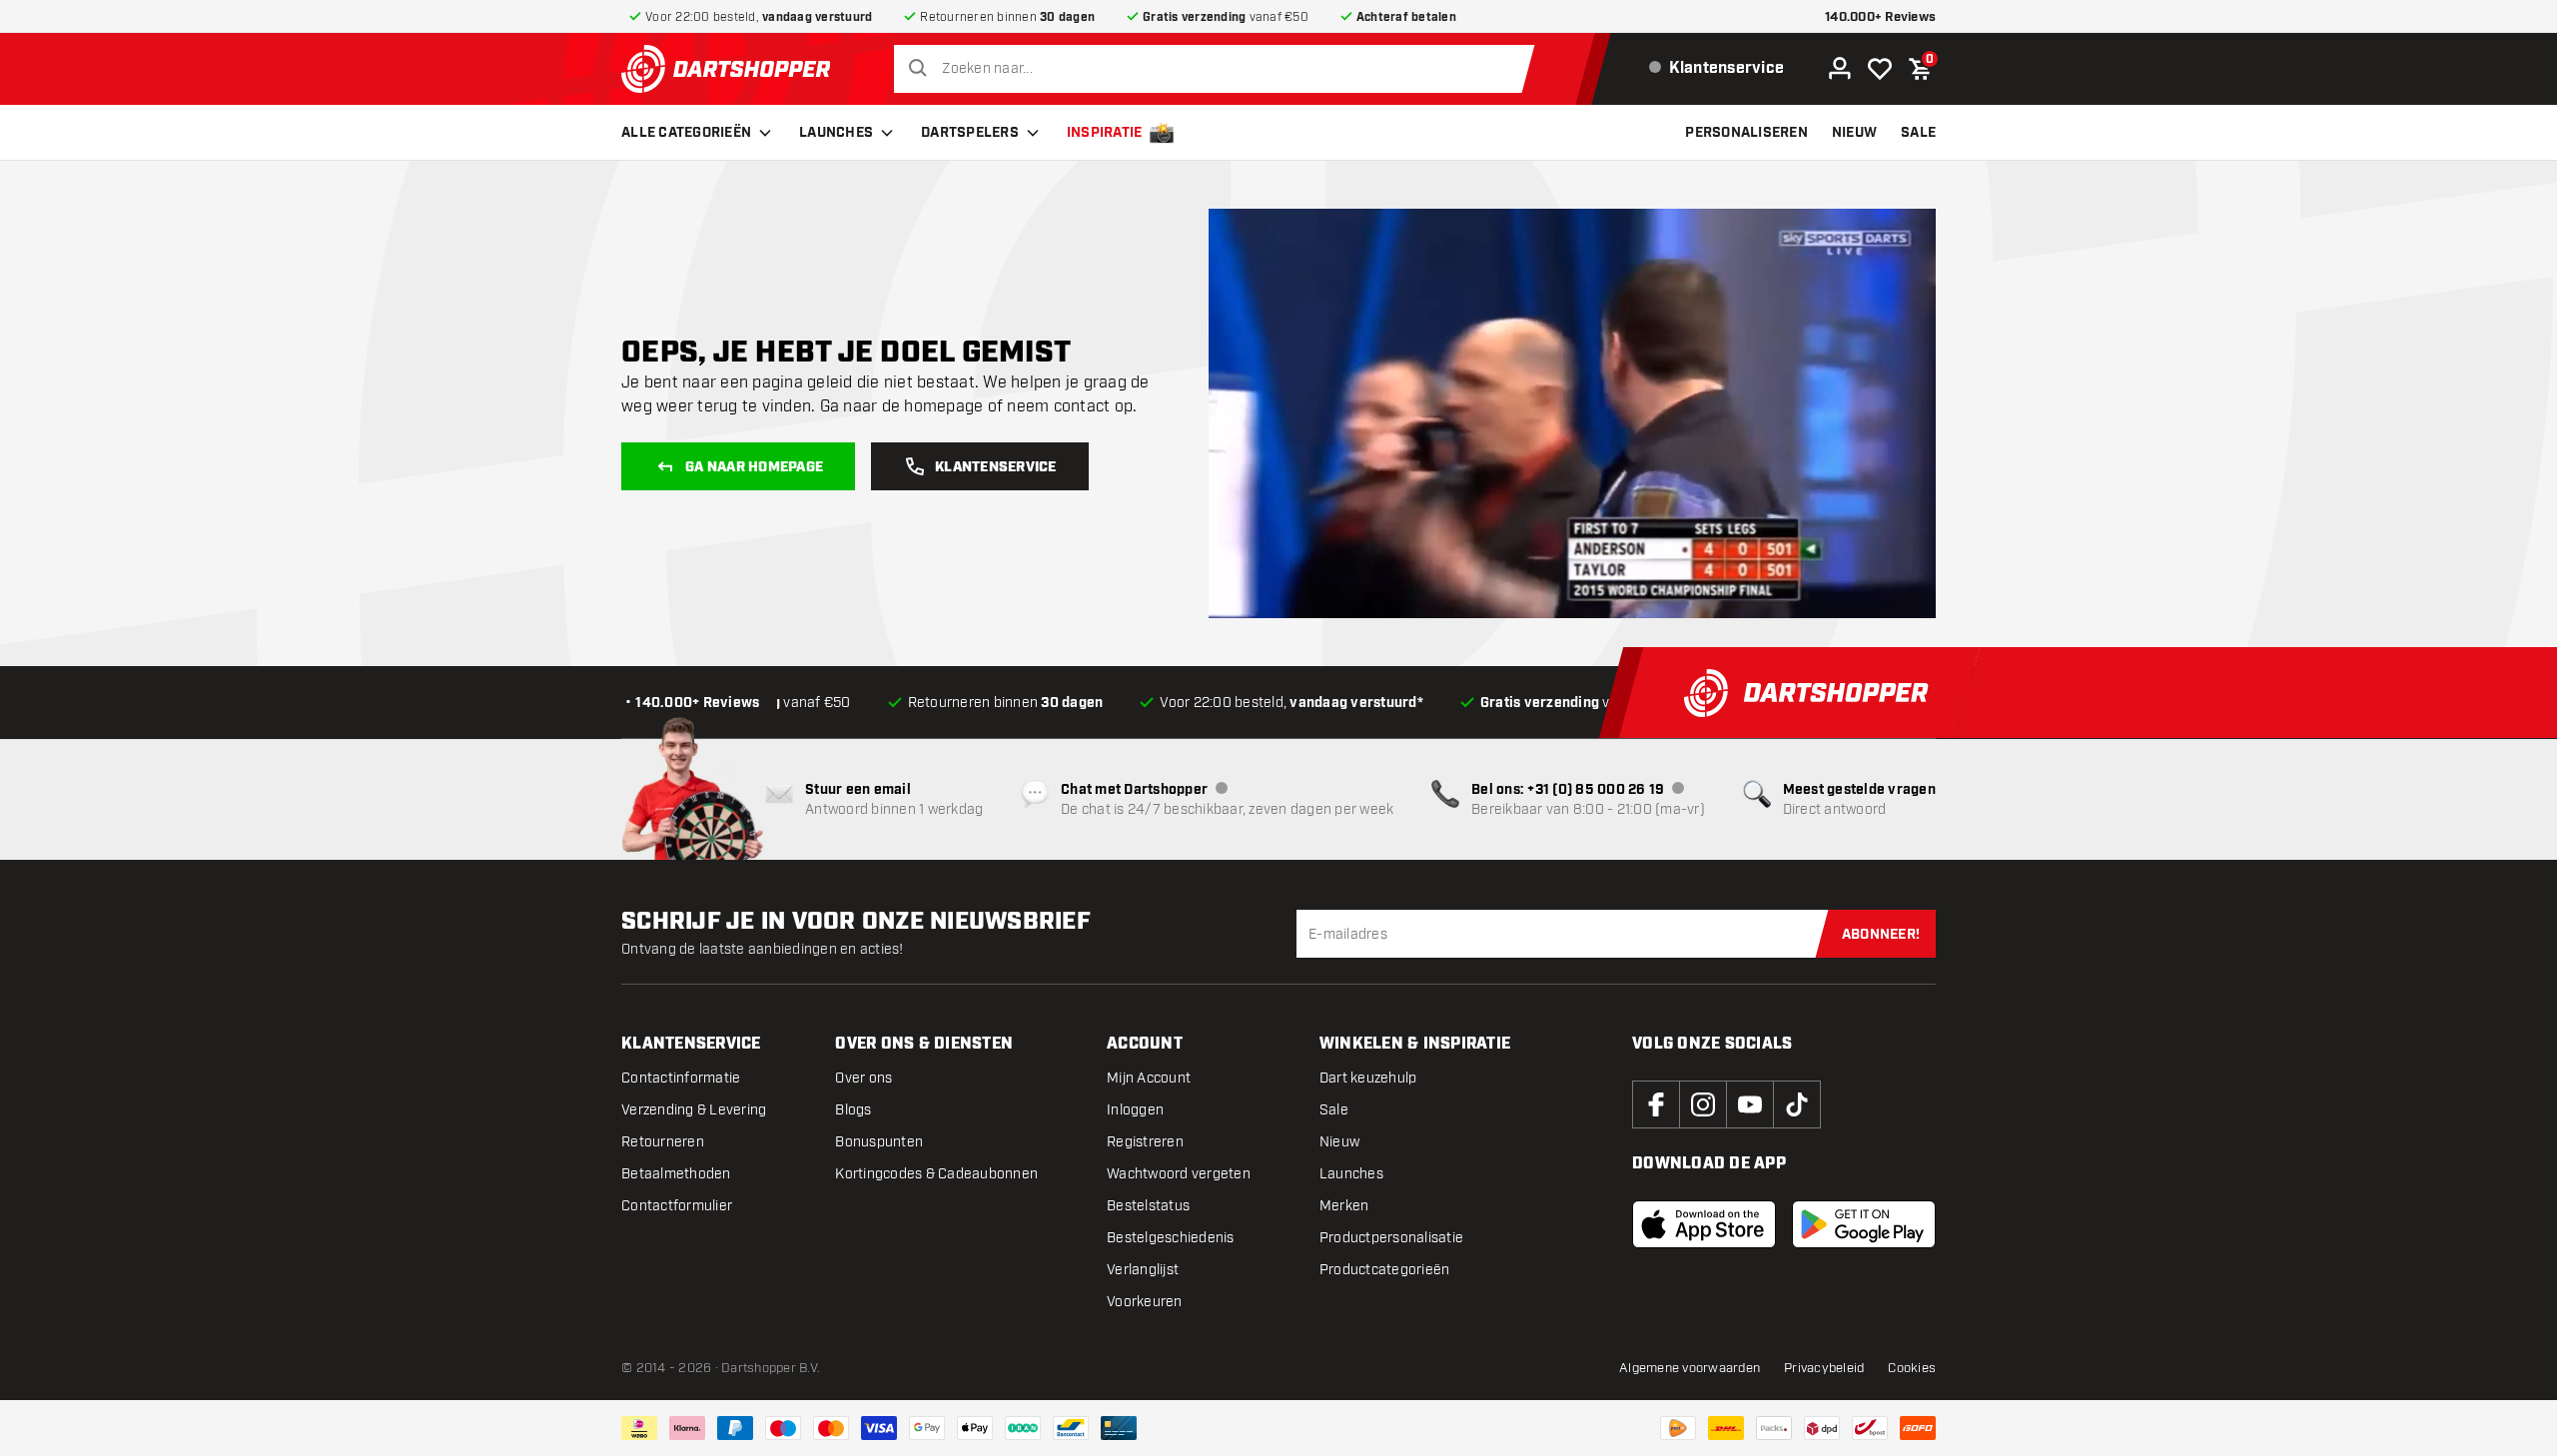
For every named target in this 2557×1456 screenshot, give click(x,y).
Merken (1344, 1206)
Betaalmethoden (676, 1174)
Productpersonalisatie (1391, 1238)
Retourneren (663, 1142)
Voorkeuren (1145, 1302)
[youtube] (1750, 1104)
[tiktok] (1797, 1104)
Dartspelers (970, 133)
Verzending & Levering (694, 1110)
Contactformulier (677, 1206)
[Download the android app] (1864, 1224)
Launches (836, 133)
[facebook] (1656, 1104)
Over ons (863, 1078)
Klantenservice (996, 467)
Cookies (1912, 1368)
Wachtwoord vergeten (1179, 1174)
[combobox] (1219, 69)
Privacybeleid (1824, 1368)
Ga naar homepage (754, 467)
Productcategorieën (1385, 1270)
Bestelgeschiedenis (1171, 1238)
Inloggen (1135, 1110)
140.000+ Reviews (1880, 17)
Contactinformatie (681, 1078)
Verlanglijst (1143, 1270)
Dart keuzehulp (1368, 1078)
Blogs (853, 1110)
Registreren (1145, 1142)
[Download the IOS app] (1704, 1224)
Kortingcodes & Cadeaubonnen (936, 1174)
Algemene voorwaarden (1690, 1368)
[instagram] (1703, 1104)
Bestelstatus (1148, 1206)
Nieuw (1339, 1142)
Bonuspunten (879, 1142)
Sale (1334, 1110)
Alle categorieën (686, 133)
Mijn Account (1149, 1078)
